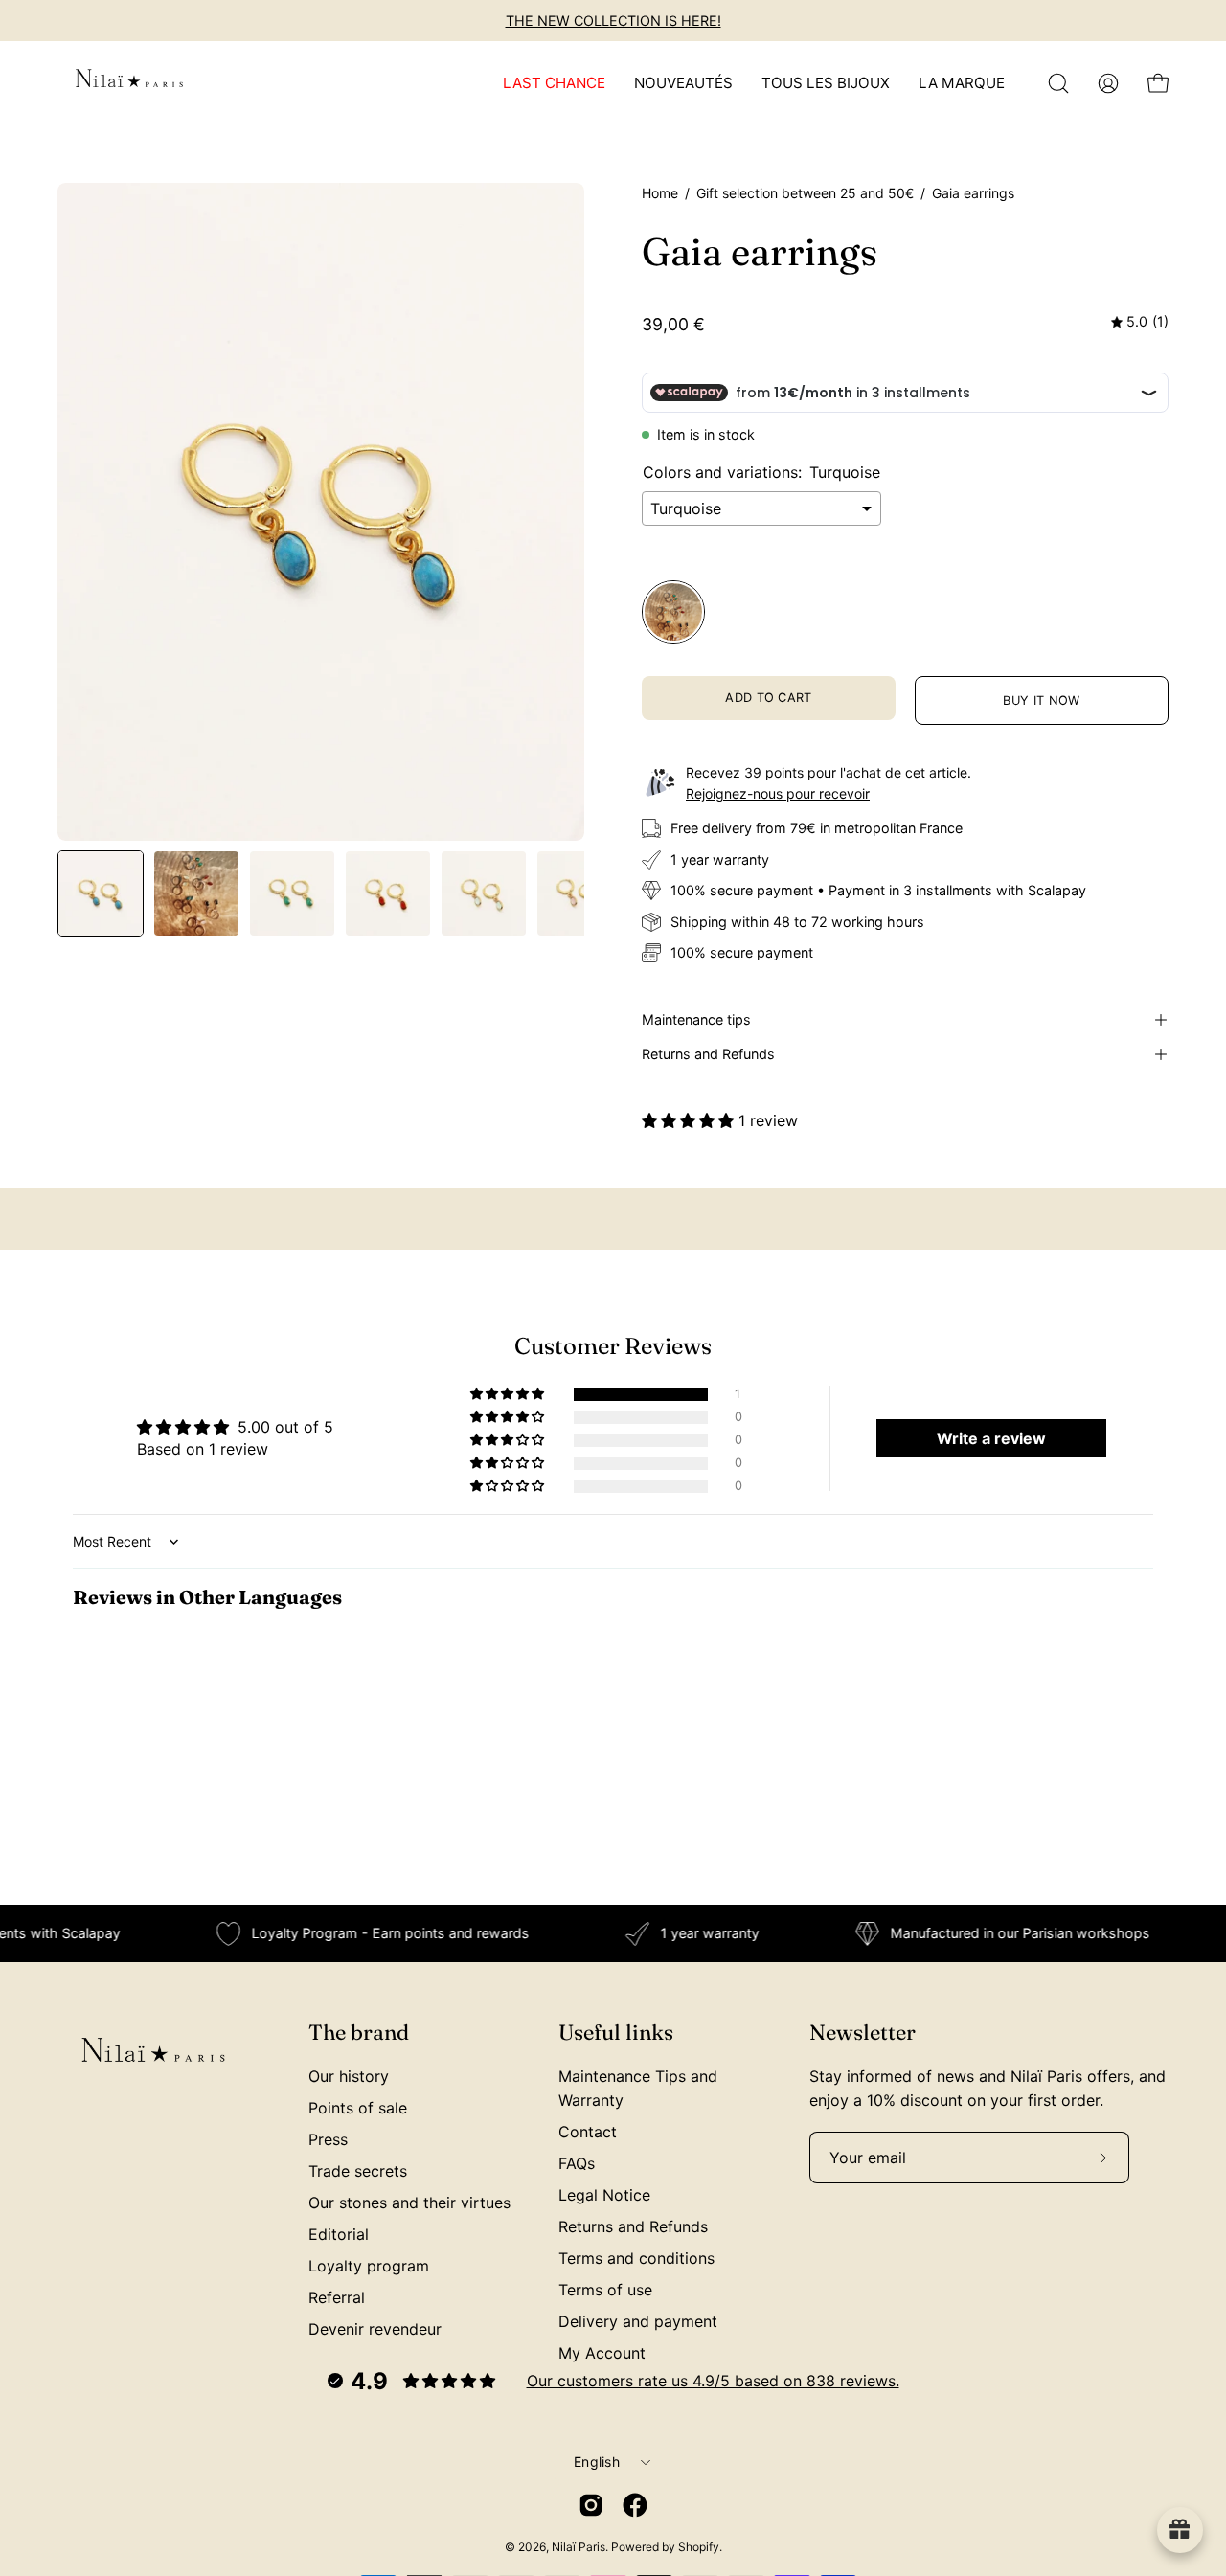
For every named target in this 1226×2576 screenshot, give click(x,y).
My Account (602, 2353)
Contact (588, 2132)
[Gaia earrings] (101, 893)
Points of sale (358, 2108)
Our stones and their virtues (409, 2203)
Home (660, 193)
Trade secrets (358, 2171)
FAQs (577, 2163)
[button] (1058, 83)
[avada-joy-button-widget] (1180, 2530)
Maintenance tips (696, 1019)
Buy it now (1041, 700)
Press (328, 2139)
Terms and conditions (636, 2258)
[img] (1140, 322)
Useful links (616, 2033)
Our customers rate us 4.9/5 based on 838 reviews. (713, 2381)
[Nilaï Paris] (129, 83)
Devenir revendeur (375, 2329)
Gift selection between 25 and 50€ (805, 193)
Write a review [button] (991, 1438)
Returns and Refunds (708, 1054)
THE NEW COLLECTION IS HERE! (613, 21)
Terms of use (605, 2290)
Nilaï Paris (579, 2547)
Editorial (339, 2234)
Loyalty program (369, 2266)
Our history (349, 2076)
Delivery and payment (638, 2321)
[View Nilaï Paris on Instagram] (591, 2505)
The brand (359, 2033)
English (597, 2462)
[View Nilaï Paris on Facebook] (635, 2505)
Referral (337, 2297)
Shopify (699, 2547)
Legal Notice (604, 2195)
